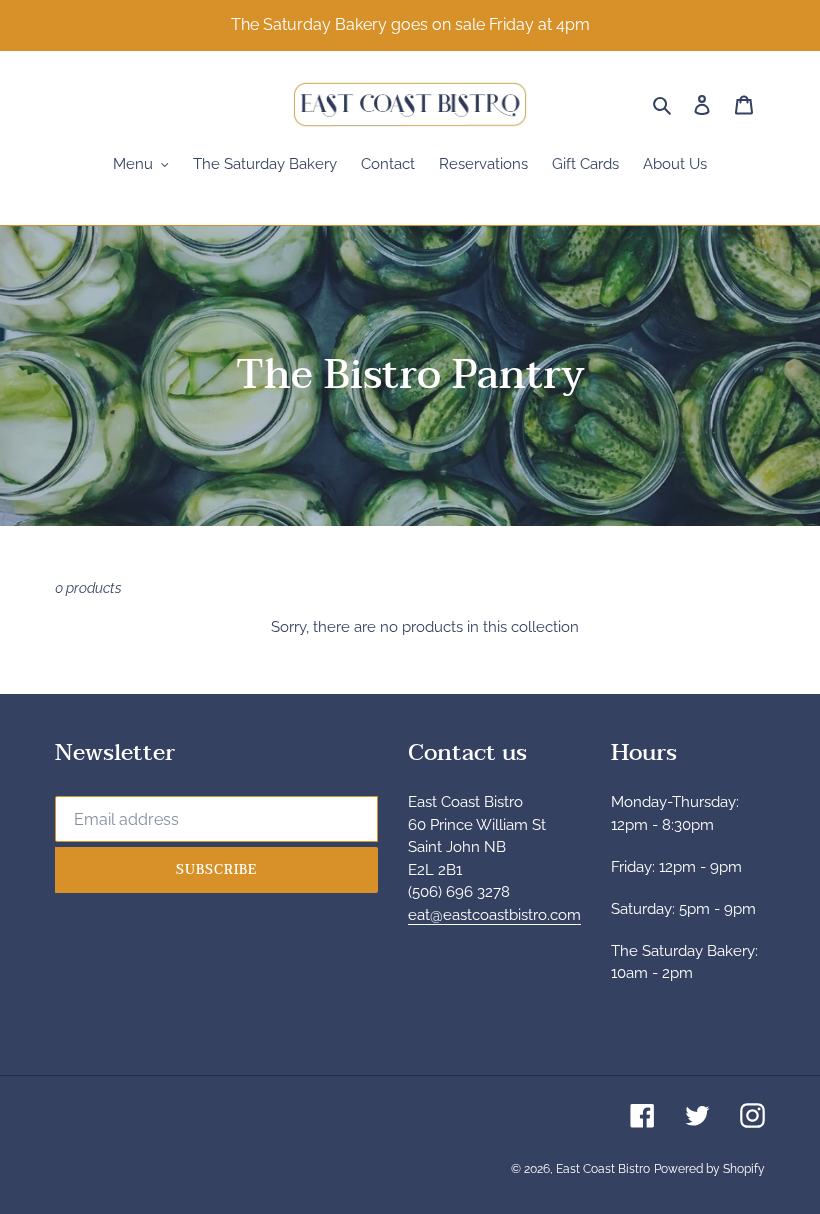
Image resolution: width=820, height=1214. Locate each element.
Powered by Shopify (709, 1169)
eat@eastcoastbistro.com (494, 915)
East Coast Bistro (603, 1169)
